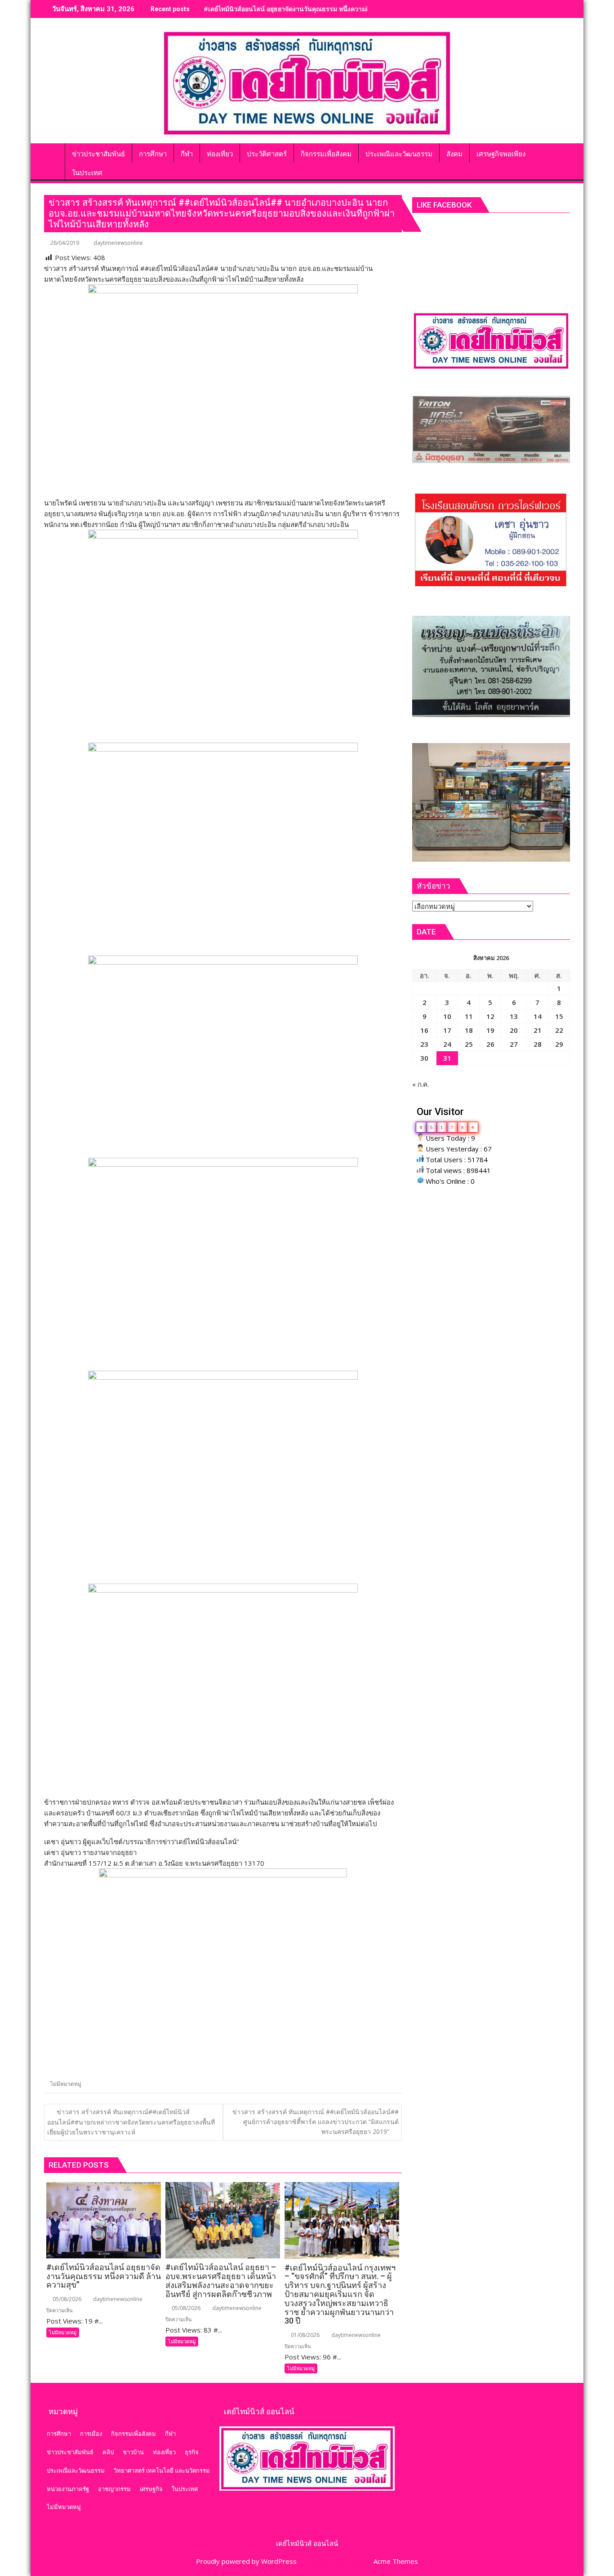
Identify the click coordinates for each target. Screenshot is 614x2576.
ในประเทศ (185, 2489)
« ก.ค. (420, 1084)
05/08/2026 (66, 2299)
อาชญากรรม (114, 2489)
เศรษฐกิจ (151, 2489)
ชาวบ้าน (133, 2452)
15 (559, 1016)
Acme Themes (396, 2561)
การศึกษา (59, 2434)
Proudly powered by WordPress (246, 2561)
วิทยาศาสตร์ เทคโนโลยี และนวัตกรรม (162, 2470)
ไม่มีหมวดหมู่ (66, 2084)
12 (490, 1016)
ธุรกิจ (192, 2452)
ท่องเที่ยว (164, 2452)
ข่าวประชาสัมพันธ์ (70, 2452)
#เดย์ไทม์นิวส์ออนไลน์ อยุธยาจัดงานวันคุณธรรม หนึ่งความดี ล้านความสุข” (307, 9)
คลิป (108, 2452)
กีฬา (170, 2434)
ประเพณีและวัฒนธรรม (76, 2470)
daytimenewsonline (118, 243)
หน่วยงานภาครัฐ (68, 2489)
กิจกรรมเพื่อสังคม (133, 2434)
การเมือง (91, 2434)
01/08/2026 (305, 2335)
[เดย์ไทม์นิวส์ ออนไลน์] (53, 152)
